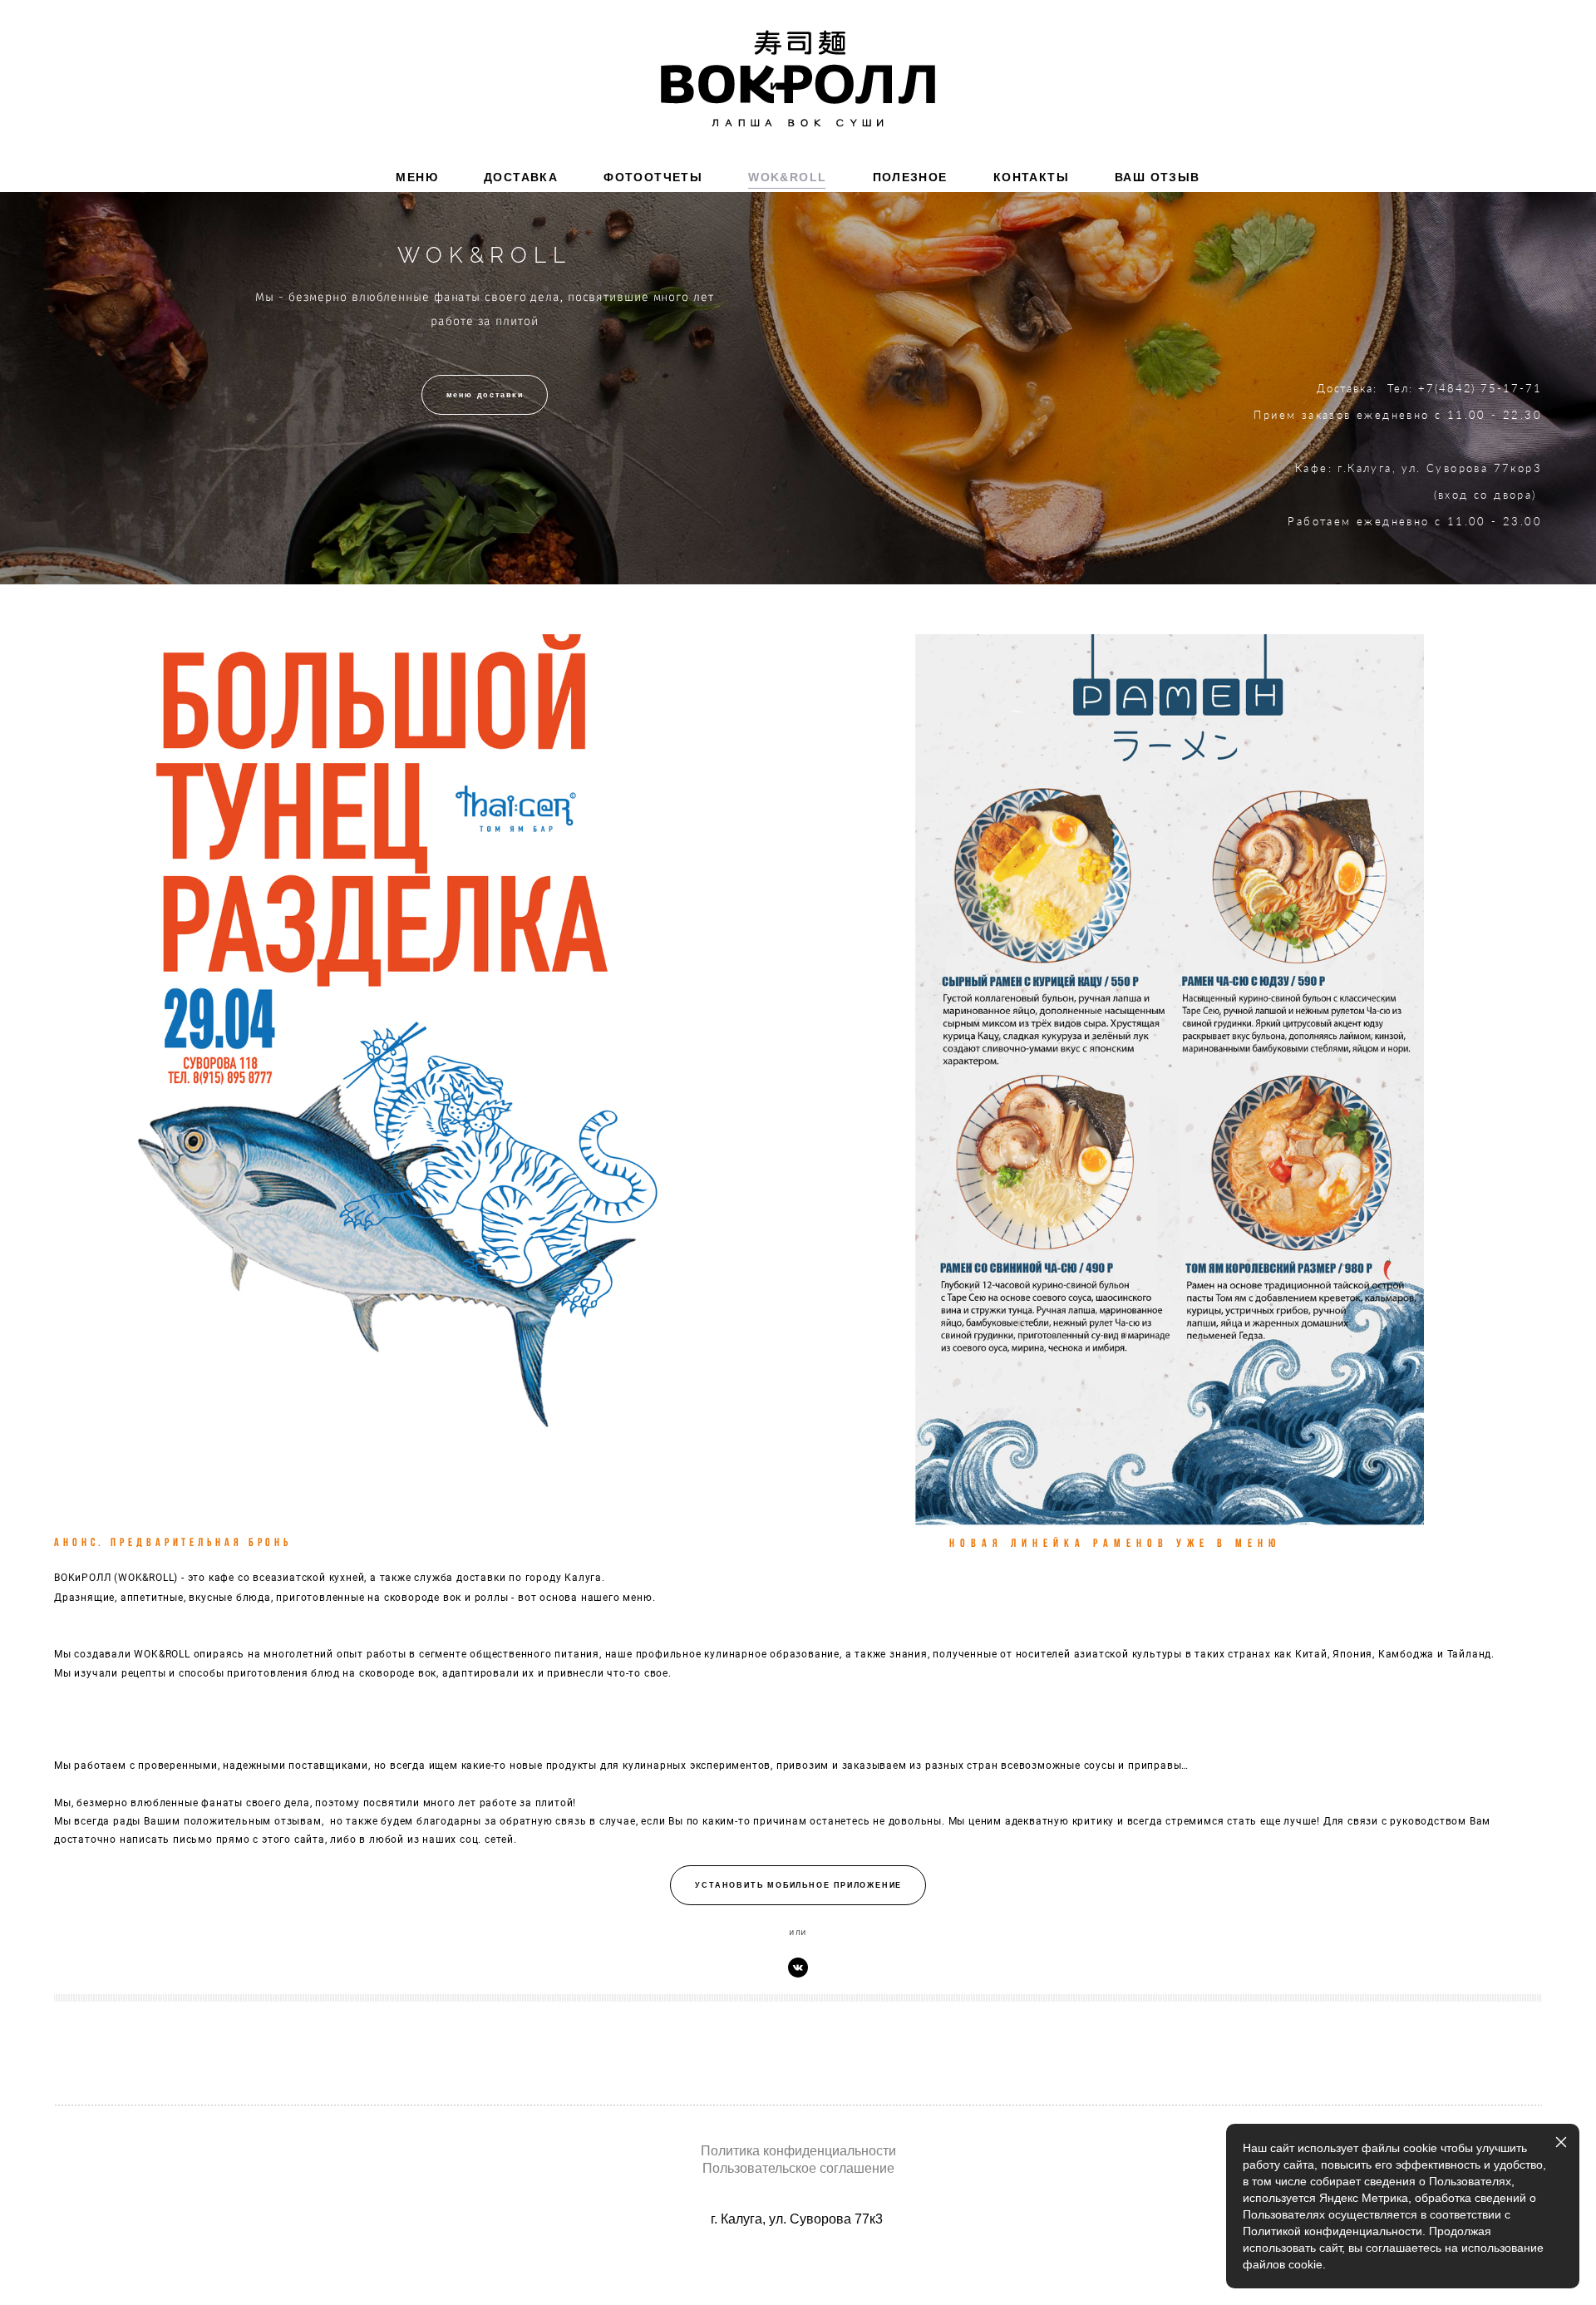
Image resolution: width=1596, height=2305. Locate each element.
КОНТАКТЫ (1031, 177)
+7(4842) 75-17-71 (1480, 388)
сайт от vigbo (798, 2266)
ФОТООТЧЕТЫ (653, 177)
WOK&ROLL (787, 177)
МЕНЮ (417, 177)
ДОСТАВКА (521, 177)
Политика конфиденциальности (798, 2151)
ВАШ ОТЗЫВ (1158, 177)
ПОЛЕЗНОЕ (910, 177)
